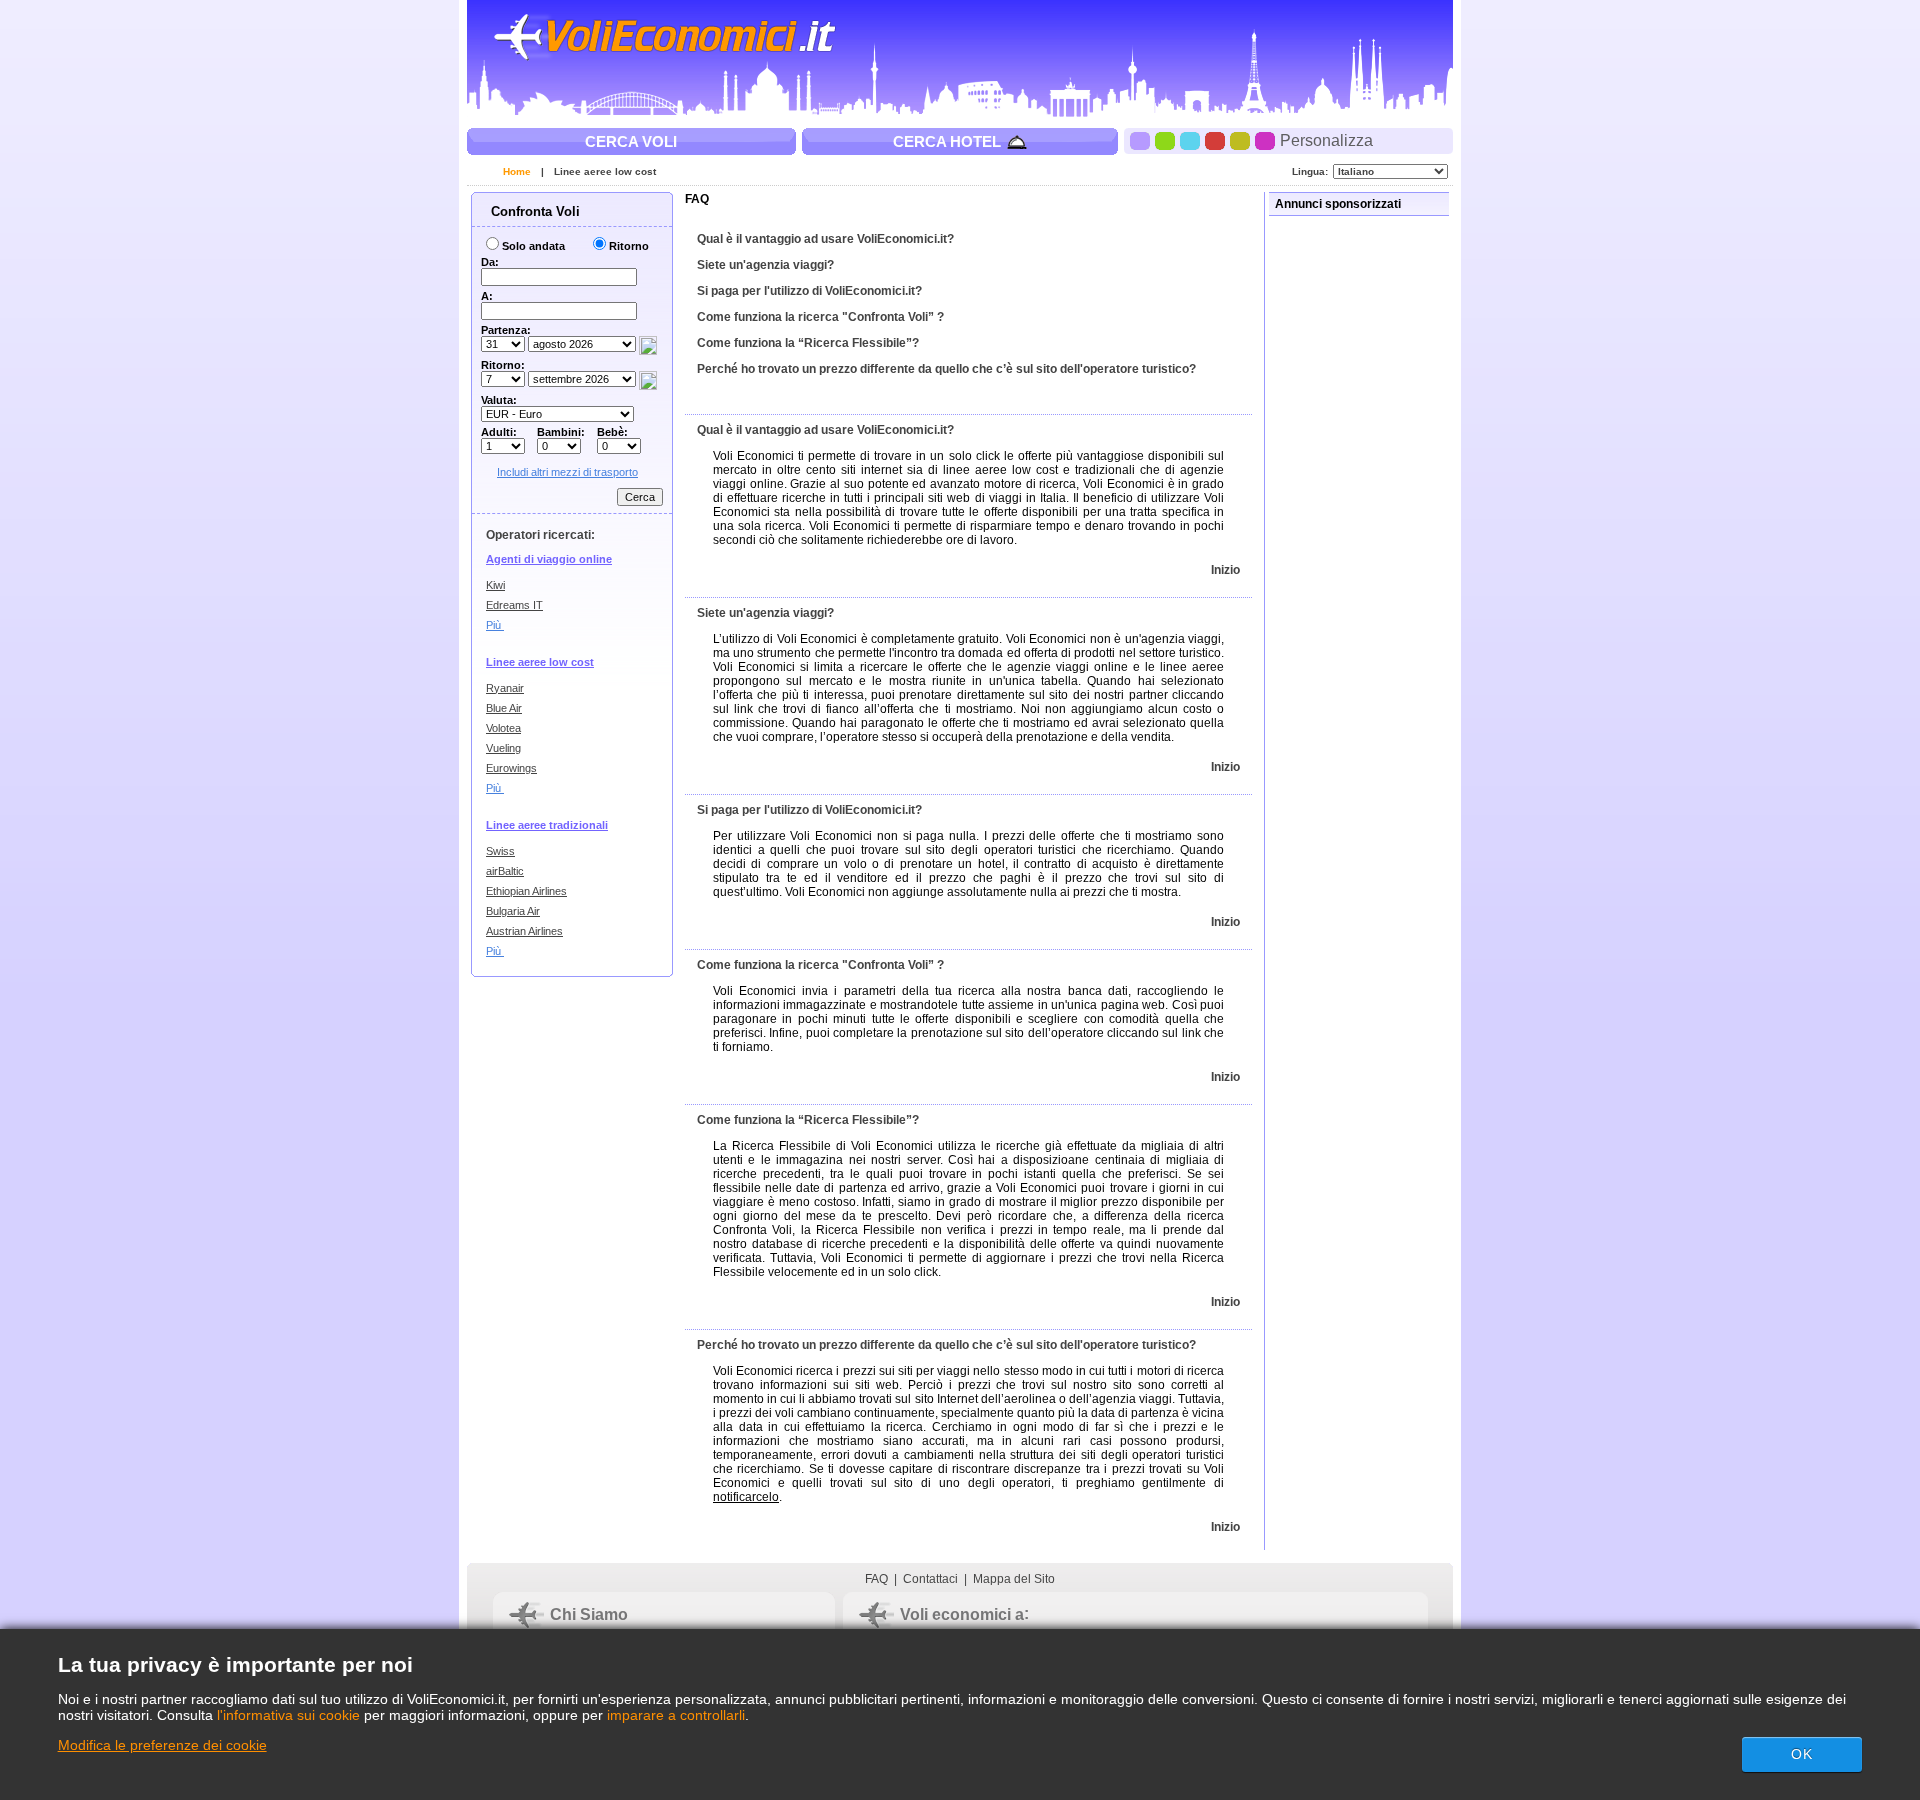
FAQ (876, 1579)
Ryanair (505, 688)
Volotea (503, 728)
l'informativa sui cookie (288, 1715)
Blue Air (504, 708)
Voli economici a (962, 1614)
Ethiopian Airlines (526, 891)
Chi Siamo (589, 1614)
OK (1802, 1754)
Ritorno (629, 246)
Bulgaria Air (513, 911)
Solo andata (533, 246)
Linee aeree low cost (605, 171)
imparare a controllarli (676, 1715)
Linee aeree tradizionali (547, 825)
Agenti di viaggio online (549, 559)
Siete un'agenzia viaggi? (765, 265)
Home (517, 171)
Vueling (503, 748)
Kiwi (495, 585)
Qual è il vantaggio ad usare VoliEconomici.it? (825, 239)
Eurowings (511, 768)
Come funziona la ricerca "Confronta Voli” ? (820, 317)
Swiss (500, 851)
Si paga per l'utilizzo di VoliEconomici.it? (809, 291)
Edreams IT (514, 605)
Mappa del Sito (1014, 1579)
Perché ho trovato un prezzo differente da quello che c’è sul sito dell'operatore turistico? (946, 369)
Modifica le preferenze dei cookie (162, 1745)
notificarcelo (746, 1497)
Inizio (1225, 570)
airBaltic (505, 871)
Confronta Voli (533, 211)
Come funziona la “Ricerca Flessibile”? (808, 343)
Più (495, 625)
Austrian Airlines (524, 931)
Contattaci (930, 1579)
